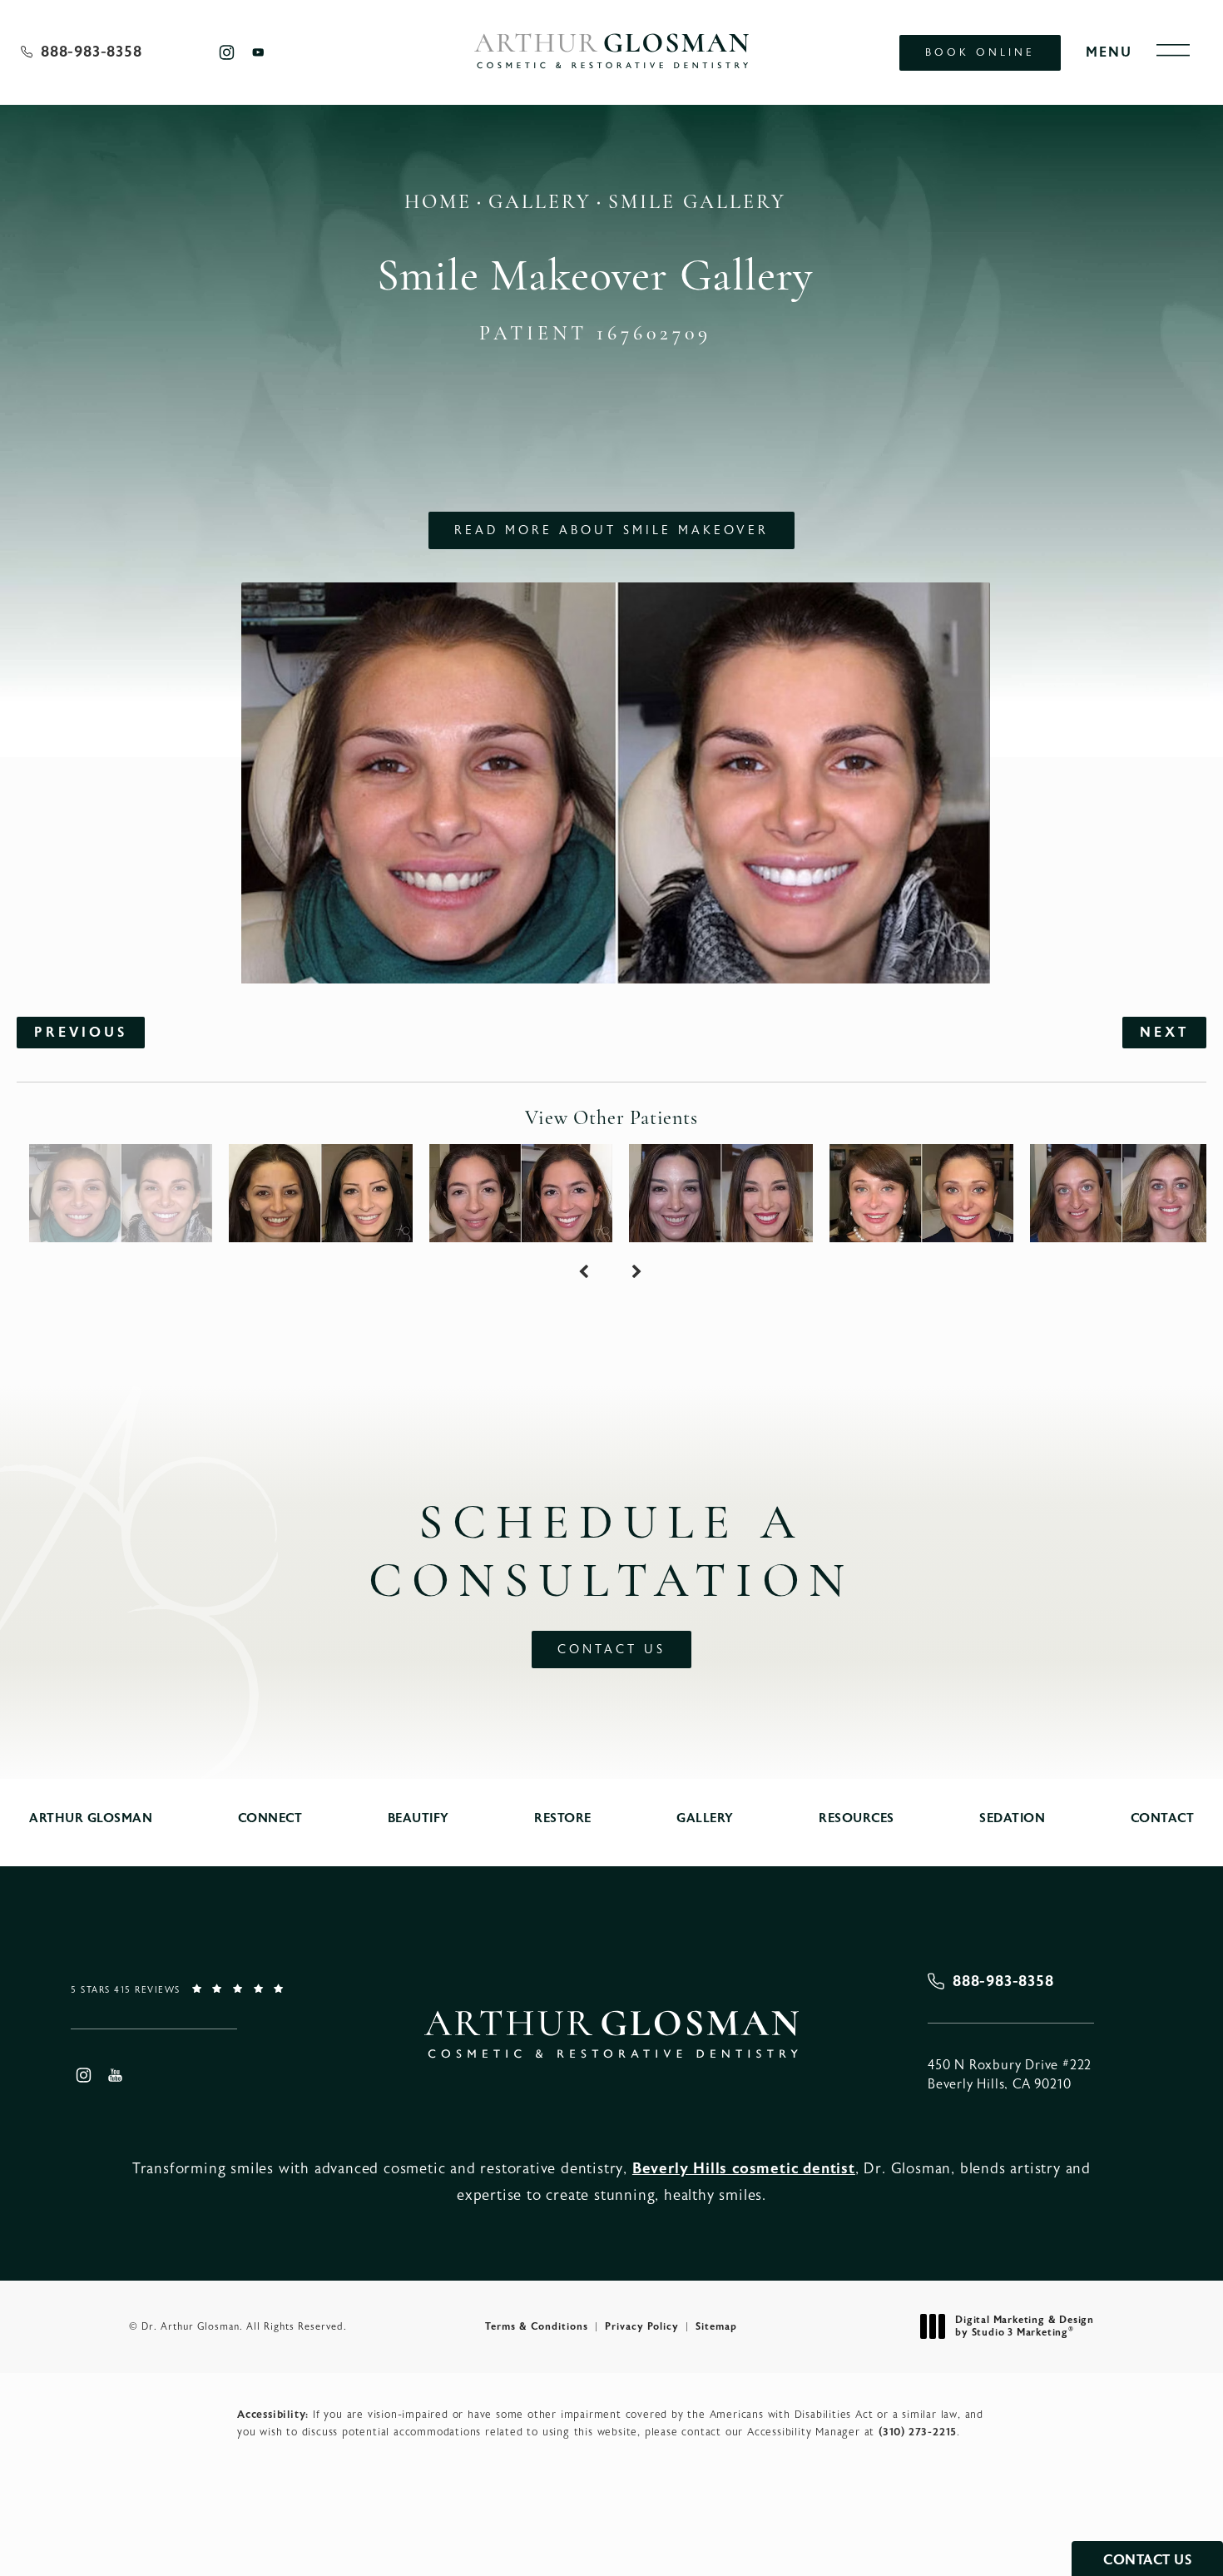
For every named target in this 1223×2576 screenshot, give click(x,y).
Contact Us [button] (1147, 2560)
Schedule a (611, 1555)
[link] (82, 52)
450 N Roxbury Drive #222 (1010, 2074)
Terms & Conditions (537, 2326)
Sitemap (716, 2326)
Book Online (980, 52)
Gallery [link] (705, 1818)
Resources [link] (857, 1818)
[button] (1173, 51)
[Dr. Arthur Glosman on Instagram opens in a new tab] (226, 52)
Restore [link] (563, 1818)
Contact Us (611, 1650)
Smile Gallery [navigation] (697, 203)
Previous (81, 1033)
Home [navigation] (438, 203)
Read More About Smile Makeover (611, 530)
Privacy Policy (642, 2326)
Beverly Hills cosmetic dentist (744, 2169)
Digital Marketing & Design (1024, 2327)
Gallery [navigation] (540, 203)
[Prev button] (585, 1272)
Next (1164, 1033)
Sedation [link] (1012, 1818)
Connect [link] (270, 1818)
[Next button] (638, 1272)
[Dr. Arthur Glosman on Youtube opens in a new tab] (258, 52)
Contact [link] (1163, 1818)
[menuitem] (226, 52)
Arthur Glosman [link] (91, 1818)
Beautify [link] (418, 1818)
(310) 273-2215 (918, 2432)
